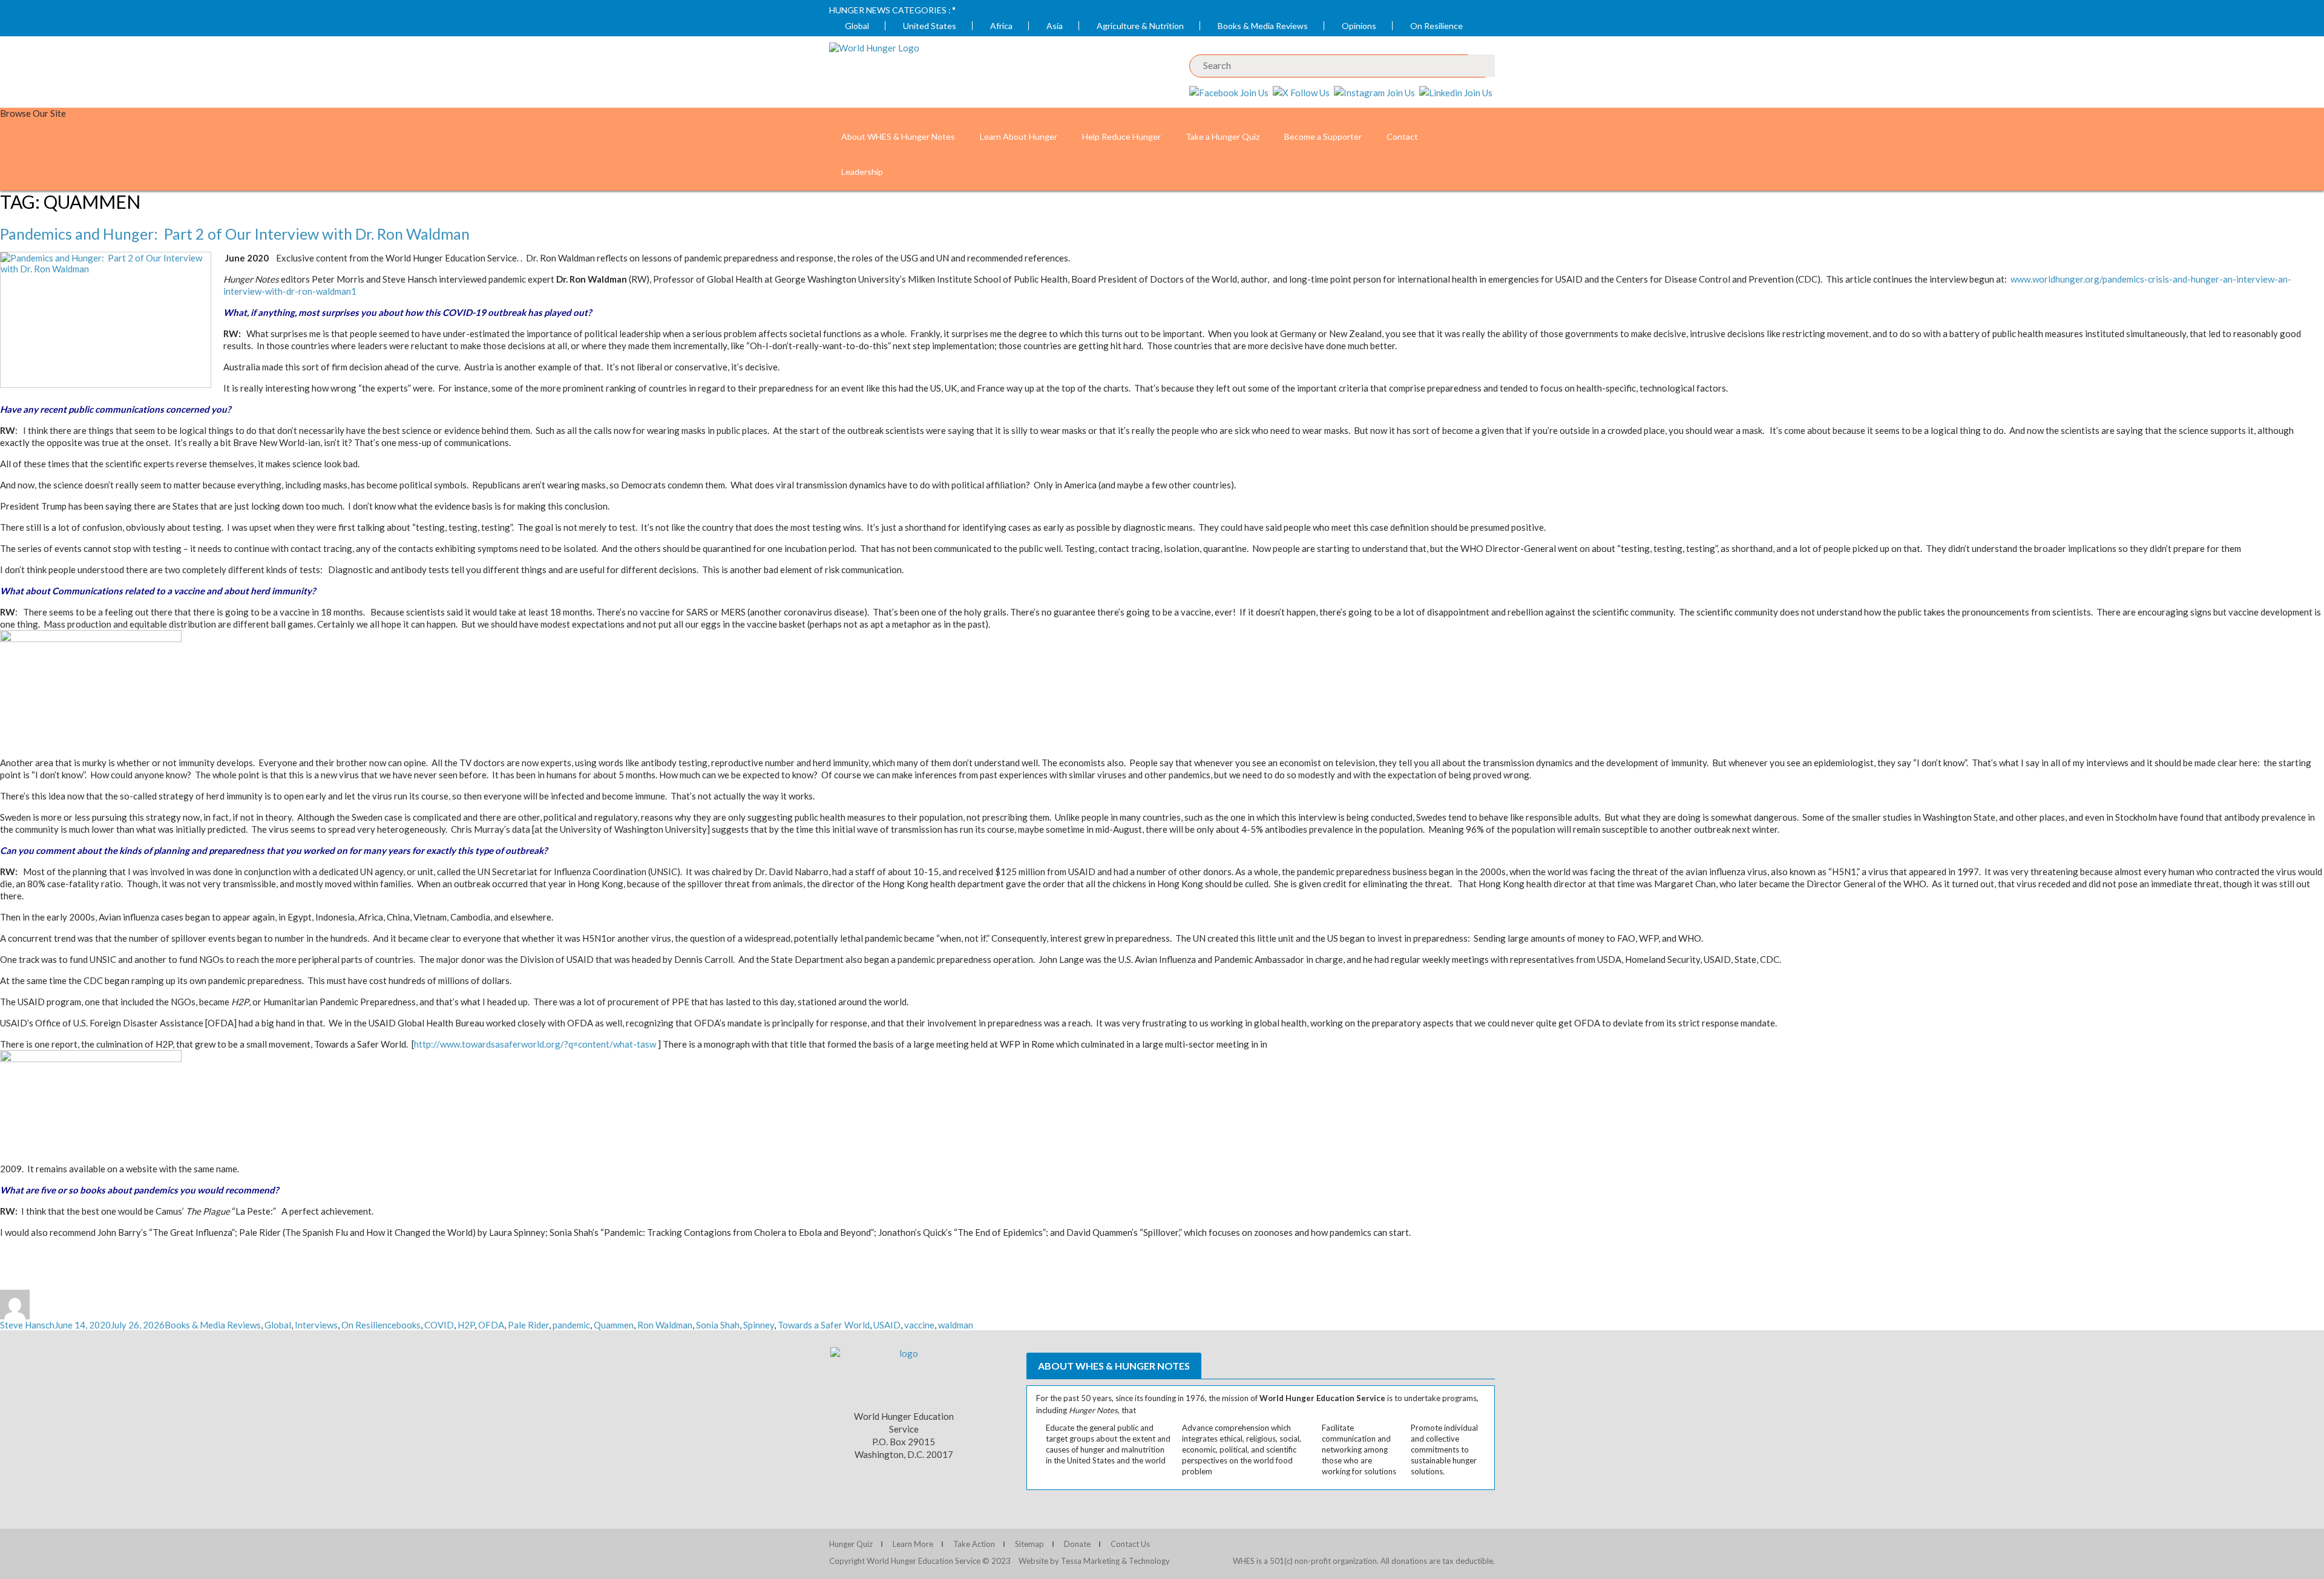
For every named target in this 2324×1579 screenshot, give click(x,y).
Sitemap (1029, 1544)
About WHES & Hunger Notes (898, 136)
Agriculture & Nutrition (1140, 26)
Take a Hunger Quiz (1223, 136)
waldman (956, 1325)
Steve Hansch (27, 1325)
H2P (466, 1325)
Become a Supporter (1323, 136)
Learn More (913, 1544)
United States (930, 26)
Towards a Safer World (824, 1325)
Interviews (316, 1325)
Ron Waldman (665, 1325)
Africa (1001, 26)
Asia (1055, 26)
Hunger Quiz (851, 1544)
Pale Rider (528, 1325)
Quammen (614, 1325)
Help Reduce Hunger (1121, 136)
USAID (887, 1325)
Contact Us (1130, 1544)
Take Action (974, 1544)
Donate (1077, 1544)
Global (857, 26)
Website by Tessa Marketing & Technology (1094, 1561)
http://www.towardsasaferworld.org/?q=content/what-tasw (535, 1044)
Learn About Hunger (1019, 136)
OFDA (491, 1325)
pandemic (571, 1325)
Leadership (862, 172)
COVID (439, 1325)
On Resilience (1436, 26)
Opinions (1359, 26)
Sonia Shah (718, 1325)
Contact (1402, 136)
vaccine (919, 1325)
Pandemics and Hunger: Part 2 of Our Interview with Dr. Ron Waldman (235, 234)
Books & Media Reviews (1263, 26)
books (409, 1325)
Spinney (759, 1325)
